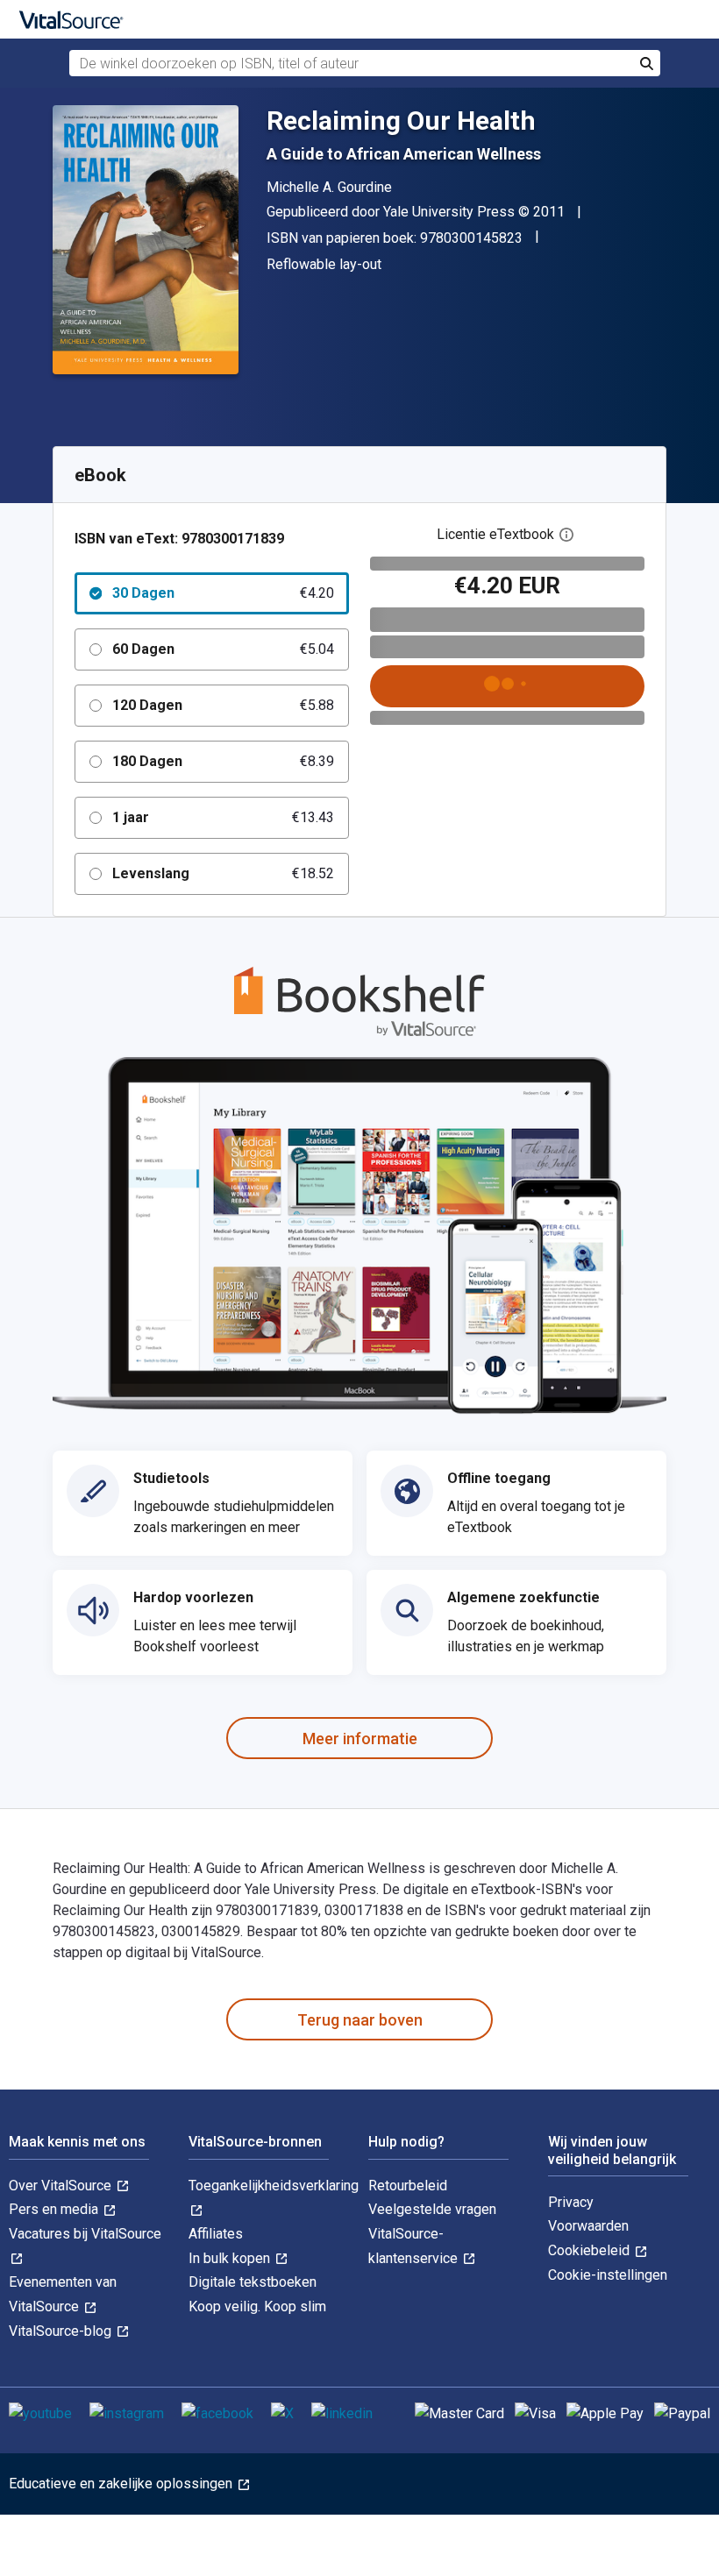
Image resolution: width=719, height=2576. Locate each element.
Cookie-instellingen (608, 2275)
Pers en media (55, 2209)
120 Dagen (223, 705)
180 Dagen (223, 761)
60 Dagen (223, 649)
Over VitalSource (62, 2186)
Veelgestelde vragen (432, 2209)
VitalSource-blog (62, 2331)
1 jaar (223, 817)
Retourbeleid (408, 2186)
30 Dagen (223, 593)
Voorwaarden (588, 2226)
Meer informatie (360, 1739)
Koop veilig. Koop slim (257, 2306)
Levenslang (223, 873)
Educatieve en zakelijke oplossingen (122, 2484)
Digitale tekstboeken (253, 2282)
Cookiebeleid (591, 2250)
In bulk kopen (231, 2258)
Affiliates (216, 2234)
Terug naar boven (360, 2020)
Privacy (571, 2202)
